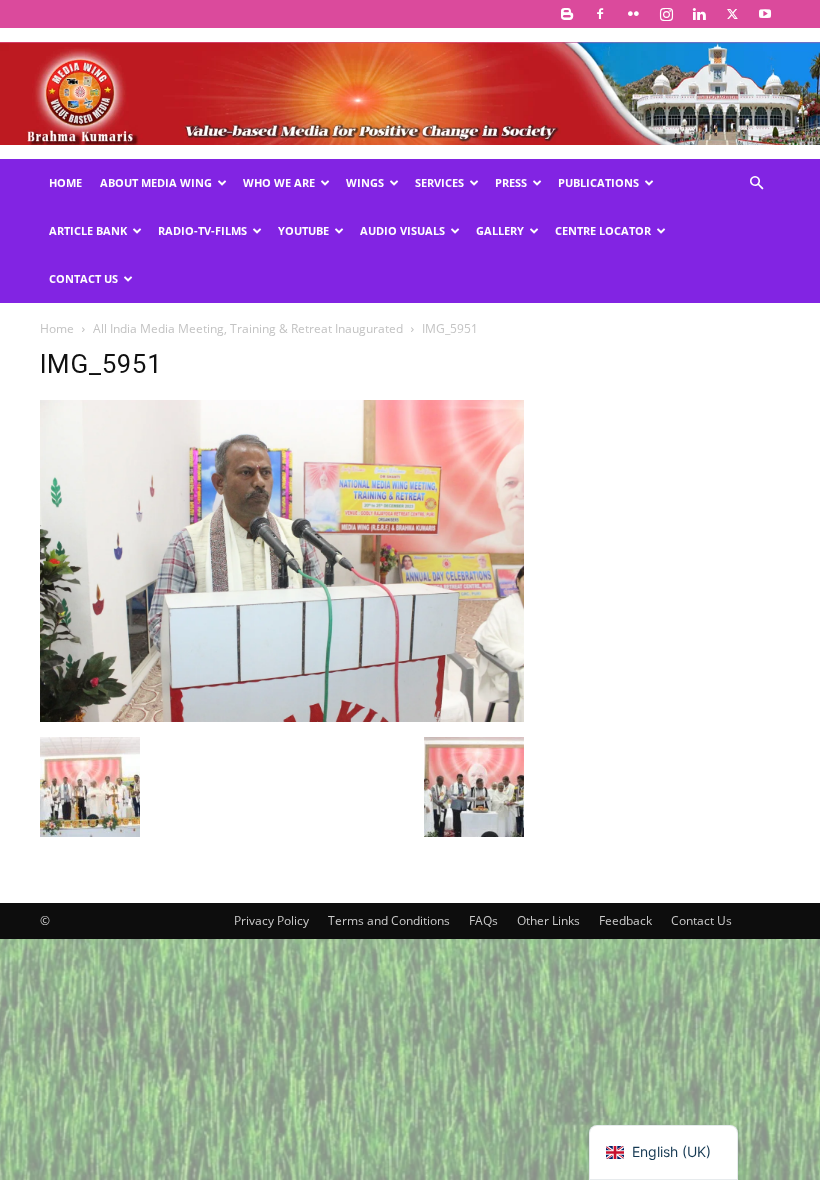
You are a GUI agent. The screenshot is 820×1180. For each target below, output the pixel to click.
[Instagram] (666, 14)
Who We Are (279, 182)
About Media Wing (156, 182)
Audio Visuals (402, 230)
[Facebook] (600, 14)
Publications (598, 182)
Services (439, 182)
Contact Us (83, 278)
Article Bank (88, 230)
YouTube (303, 230)
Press (511, 182)
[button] (756, 183)
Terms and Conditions (389, 920)
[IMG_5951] (282, 716)
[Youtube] (765, 14)
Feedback (625, 920)
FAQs (483, 920)
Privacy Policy (271, 920)
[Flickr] (633, 14)
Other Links (548, 920)
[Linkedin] (699, 14)
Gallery (500, 230)
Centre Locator (603, 230)
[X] (732, 14)
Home (65, 182)
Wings (365, 182)
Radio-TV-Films (202, 230)
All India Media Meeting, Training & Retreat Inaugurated (248, 328)
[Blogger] (567, 14)
